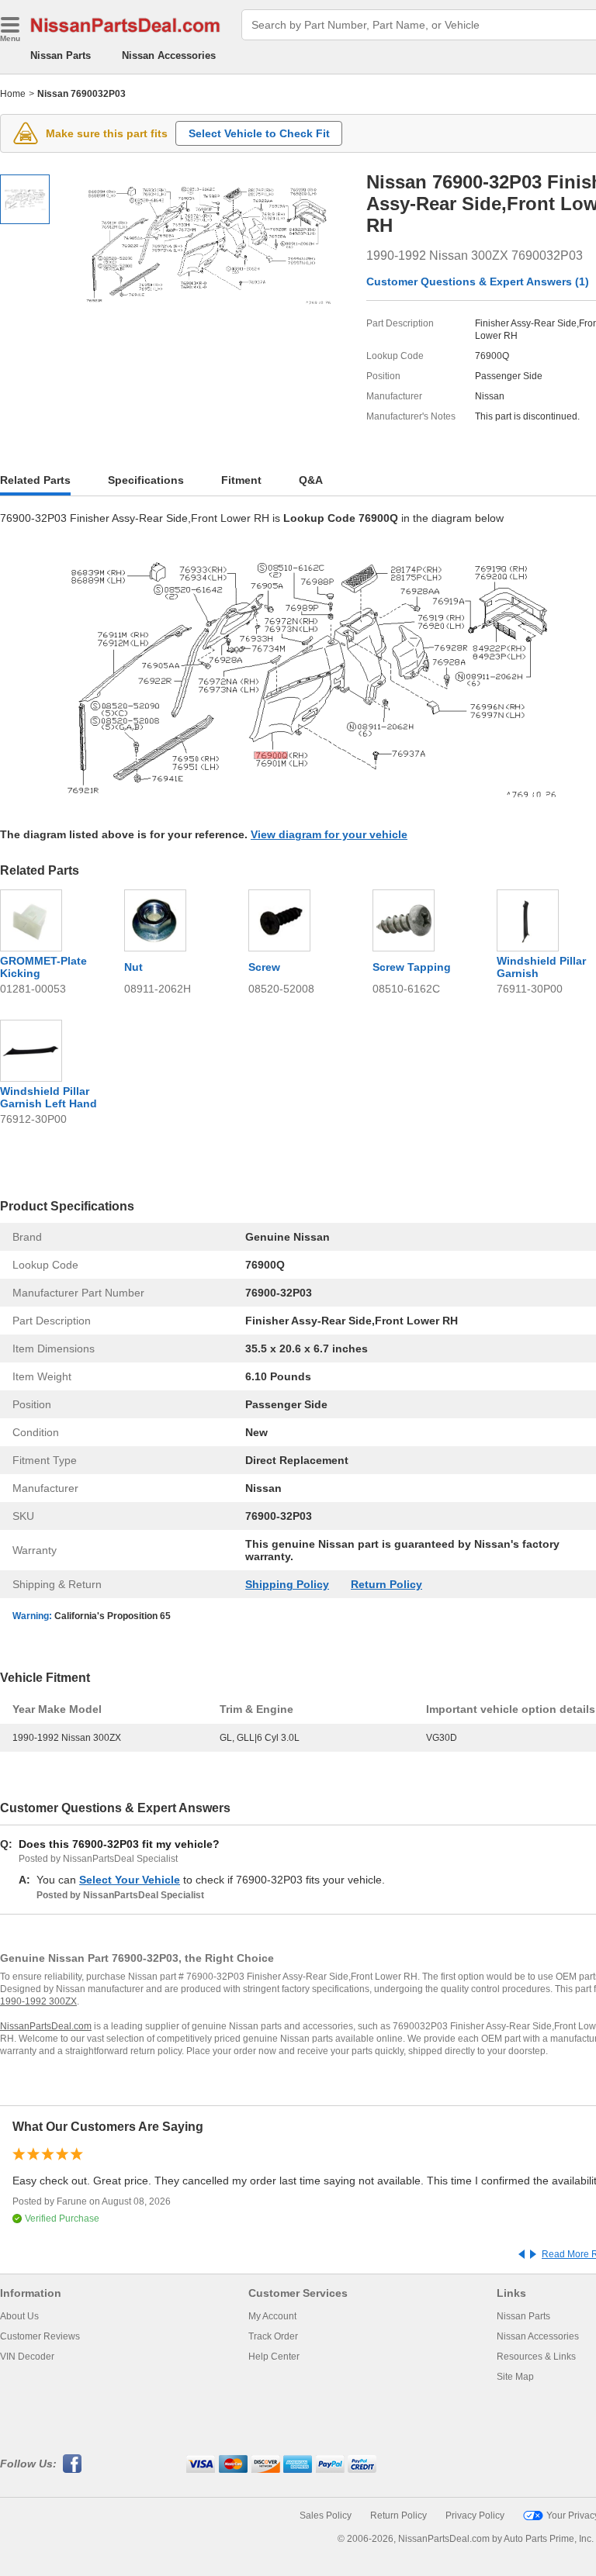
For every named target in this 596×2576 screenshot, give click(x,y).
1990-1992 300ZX (38, 2001)
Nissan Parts (61, 55)
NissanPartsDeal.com (46, 2026)
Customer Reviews (40, 2336)
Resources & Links (536, 2357)
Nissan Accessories (169, 55)
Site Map (515, 2377)
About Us (19, 2316)
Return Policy (386, 1584)
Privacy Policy (475, 2516)
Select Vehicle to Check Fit (259, 133)
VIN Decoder (27, 2357)
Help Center (274, 2357)
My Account (272, 2316)
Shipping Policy (287, 1584)
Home (13, 94)
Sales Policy (326, 2516)
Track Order (273, 2336)
